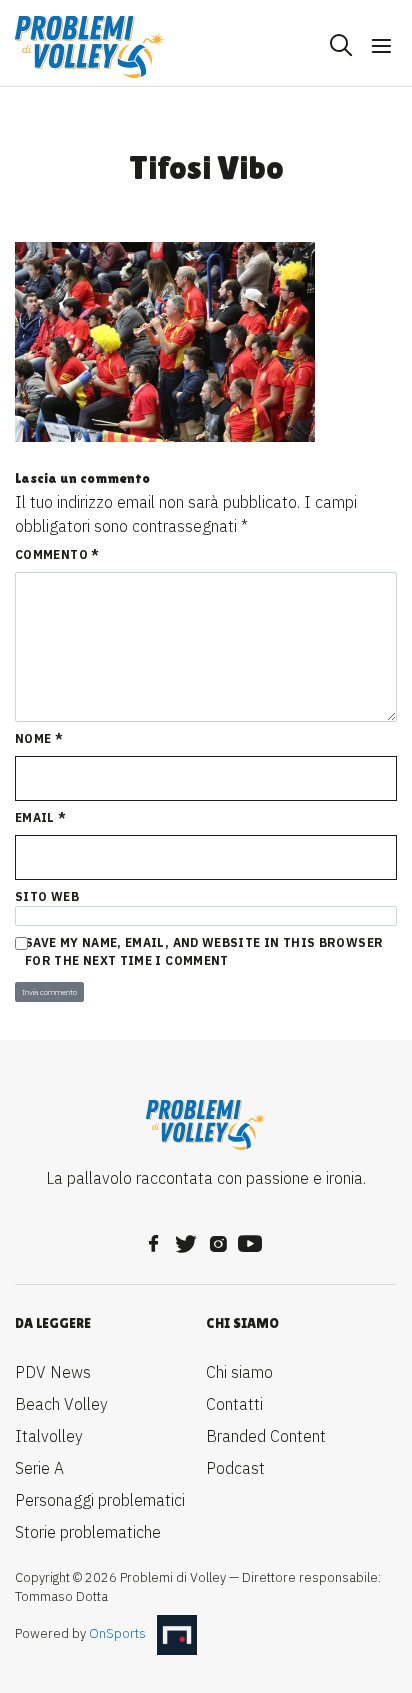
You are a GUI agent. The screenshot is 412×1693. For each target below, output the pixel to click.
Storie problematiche (88, 1532)
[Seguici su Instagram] (218, 1238)
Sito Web (47, 896)
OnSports (117, 1633)
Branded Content (266, 1436)
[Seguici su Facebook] (154, 1238)
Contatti (234, 1404)
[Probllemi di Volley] (90, 47)
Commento (57, 554)
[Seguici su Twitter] (186, 1238)
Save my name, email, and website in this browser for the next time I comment (204, 951)
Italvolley (49, 1436)
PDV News (53, 1372)
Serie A (39, 1468)
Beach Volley (61, 1404)
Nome (39, 738)
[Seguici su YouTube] (250, 1238)
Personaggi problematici (100, 1500)
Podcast (235, 1468)
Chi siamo (239, 1372)
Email (41, 817)
